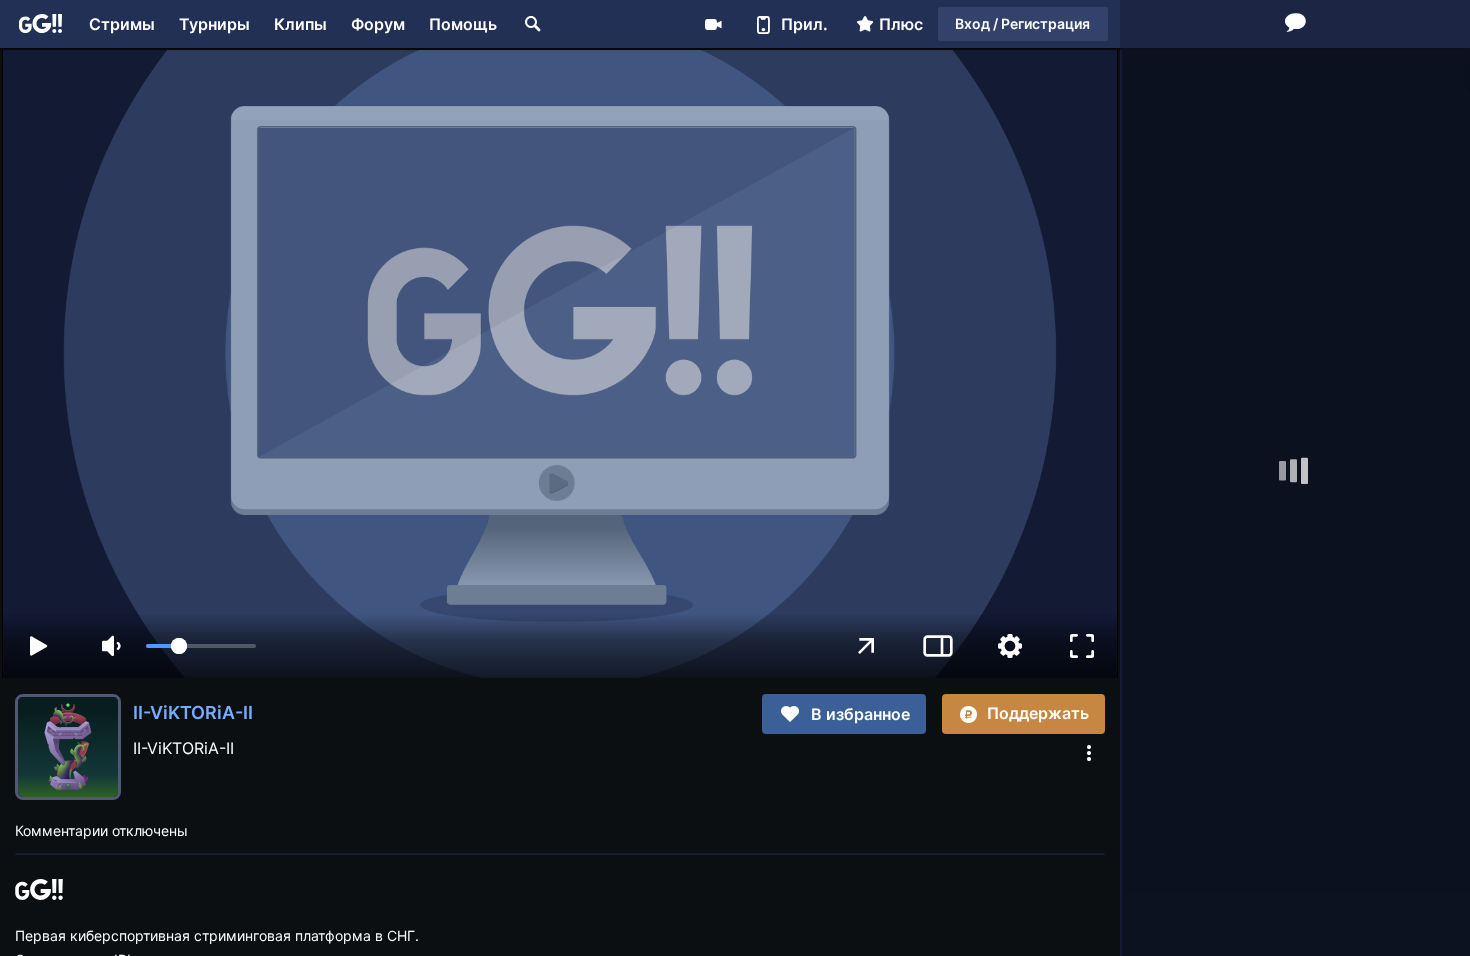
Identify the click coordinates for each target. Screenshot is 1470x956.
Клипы (300, 24)
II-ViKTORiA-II (193, 712)
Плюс (901, 24)
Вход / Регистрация (1022, 23)
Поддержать (1038, 713)
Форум (378, 24)
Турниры (214, 24)
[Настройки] (1010, 646)
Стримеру (713, 24)
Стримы (122, 24)
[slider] (201, 646)
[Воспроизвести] (38, 646)
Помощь (463, 24)
